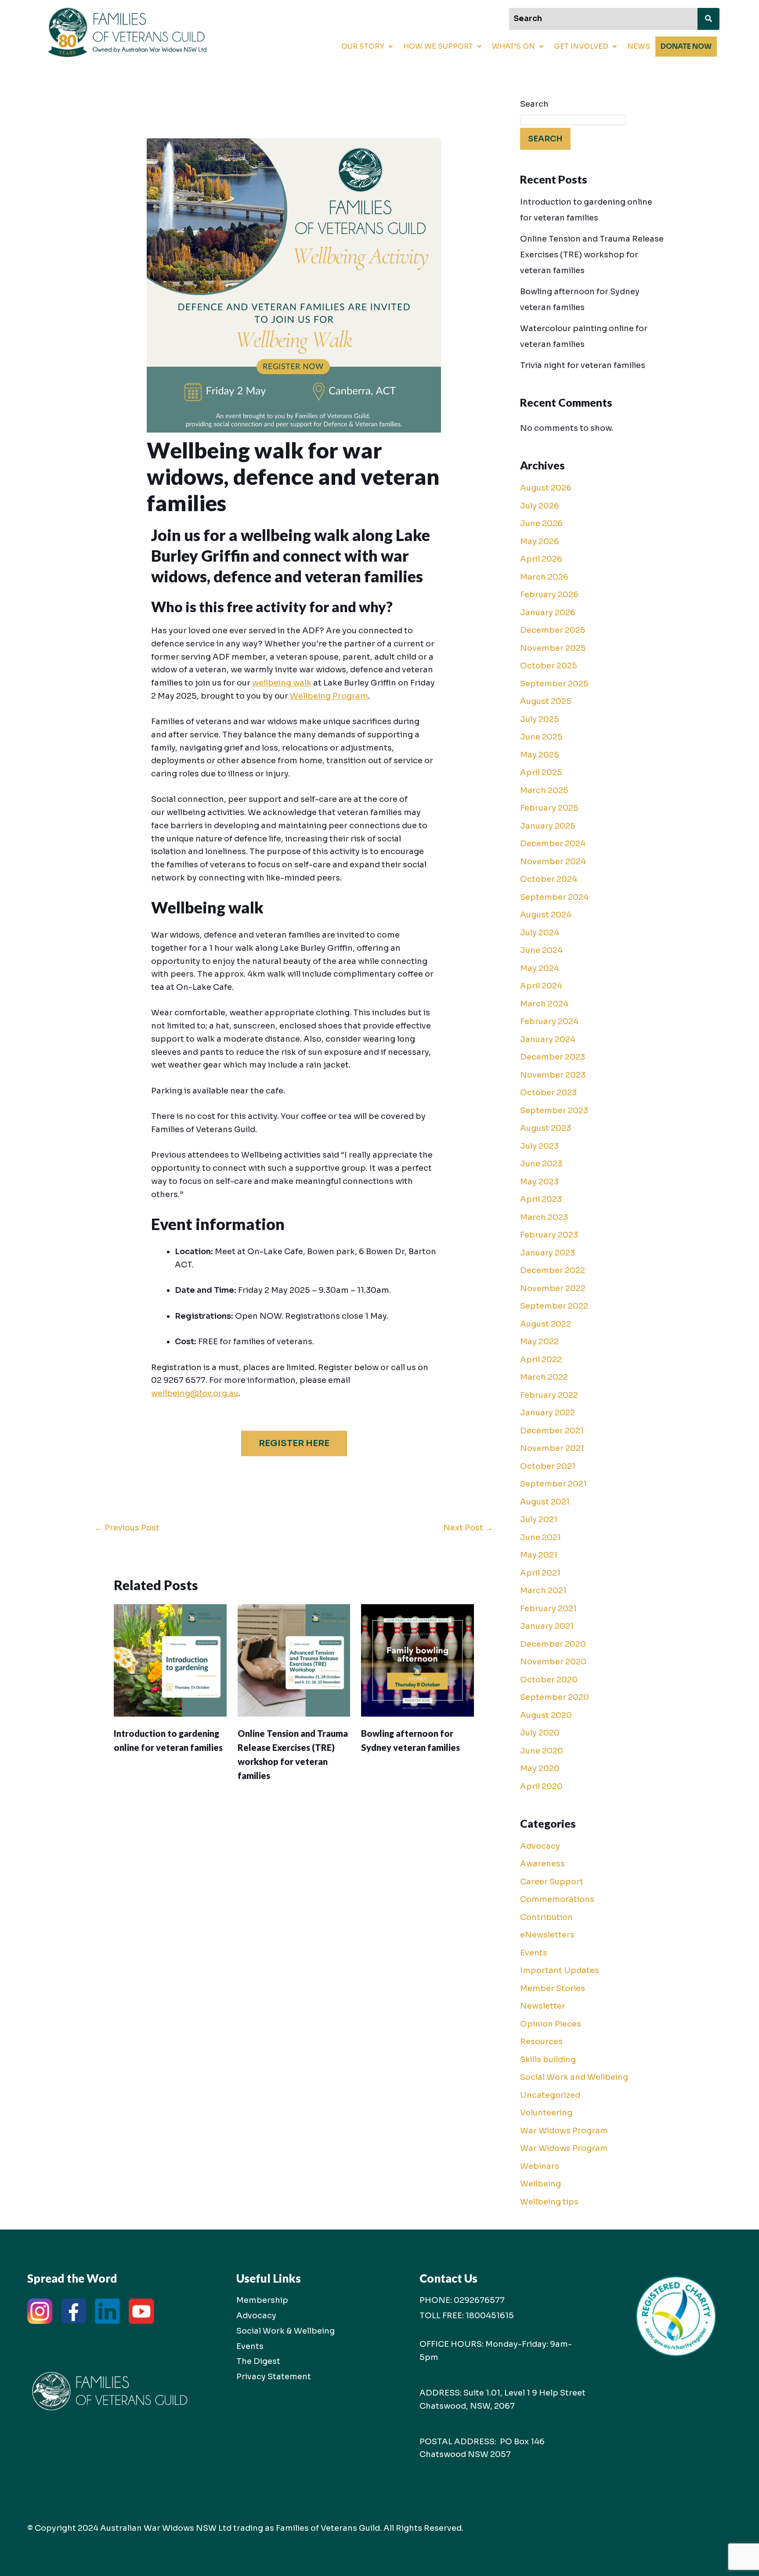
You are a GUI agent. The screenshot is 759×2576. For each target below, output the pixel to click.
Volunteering (546, 2113)
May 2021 (539, 1555)
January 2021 (547, 1626)
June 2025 (541, 737)
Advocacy (540, 1846)
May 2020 (540, 1768)
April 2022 (541, 1360)
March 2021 (543, 1591)
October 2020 (549, 1680)
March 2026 (544, 577)
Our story (363, 46)
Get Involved (581, 46)
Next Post (468, 1528)
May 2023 (539, 1182)
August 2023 (546, 1128)
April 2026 (541, 559)
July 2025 (540, 719)
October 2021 (548, 1466)
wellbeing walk (282, 683)
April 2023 (541, 1199)
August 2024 (546, 915)
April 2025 (541, 772)
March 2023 (544, 1217)
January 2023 (548, 1253)
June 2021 (540, 1537)
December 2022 (553, 1270)
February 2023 (549, 1235)
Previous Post (127, 1528)
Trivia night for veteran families (583, 365)
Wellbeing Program (329, 696)
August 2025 (546, 701)
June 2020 (542, 1751)
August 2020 (546, 1715)
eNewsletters (547, 1935)
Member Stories (553, 1988)
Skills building (548, 2060)
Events (534, 1953)
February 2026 (549, 595)
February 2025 (549, 808)
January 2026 (548, 613)
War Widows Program (564, 2131)
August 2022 (546, 1324)
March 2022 (544, 1377)
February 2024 (549, 1021)
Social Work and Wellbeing (574, 2077)
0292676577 (479, 2300)
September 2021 (553, 1484)
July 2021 (539, 1519)
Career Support (552, 1882)
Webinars (540, 2166)
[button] (367, 47)
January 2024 (548, 1039)
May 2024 (540, 968)
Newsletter (543, 2006)
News (639, 46)
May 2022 (539, 1342)
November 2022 (553, 1288)
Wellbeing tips (549, 2202)
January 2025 (548, 826)
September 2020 (555, 1697)
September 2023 (554, 1111)
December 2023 (553, 1057)
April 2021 (540, 1573)
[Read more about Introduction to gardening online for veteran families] (170, 1660)
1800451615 (490, 2316)
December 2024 (553, 844)
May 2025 (540, 755)
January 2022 (548, 1413)
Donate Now (686, 46)
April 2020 (541, 1786)
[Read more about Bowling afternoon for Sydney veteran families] (417, 1660)
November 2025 (553, 648)
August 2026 (546, 488)
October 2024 (549, 879)
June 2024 (541, 950)
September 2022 (554, 1306)
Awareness (542, 1864)
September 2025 (554, 684)
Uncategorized (550, 2095)
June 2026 (541, 523)
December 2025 (553, 630)
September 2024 (554, 897)
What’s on (513, 46)
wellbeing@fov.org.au (195, 1393)
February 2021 (548, 1609)
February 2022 (549, 1395)
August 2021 (545, 1502)
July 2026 (540, 506)
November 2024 (553, 862)
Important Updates (560, 1970)
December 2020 (553, 1644)
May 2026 (540, 541)
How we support (438, 46)
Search (534, 104)
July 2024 (540, 933)
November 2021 (552, 1448)
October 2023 (548, 1093)
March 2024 (544, 1004)
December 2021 (552, 1431)
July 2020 (540, 1733)
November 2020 (553, 1662)
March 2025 (544, 790)
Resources (541, 2042)
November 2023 (553, 1075)
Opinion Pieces (551, 2024)
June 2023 (541, 1164)
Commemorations (557, 1899)
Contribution (546, 1917)
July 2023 (539, 1146)
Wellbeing (540, 2184)
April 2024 (541, 986)
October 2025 (549, 666)
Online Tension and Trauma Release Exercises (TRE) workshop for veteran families (592, 255)
